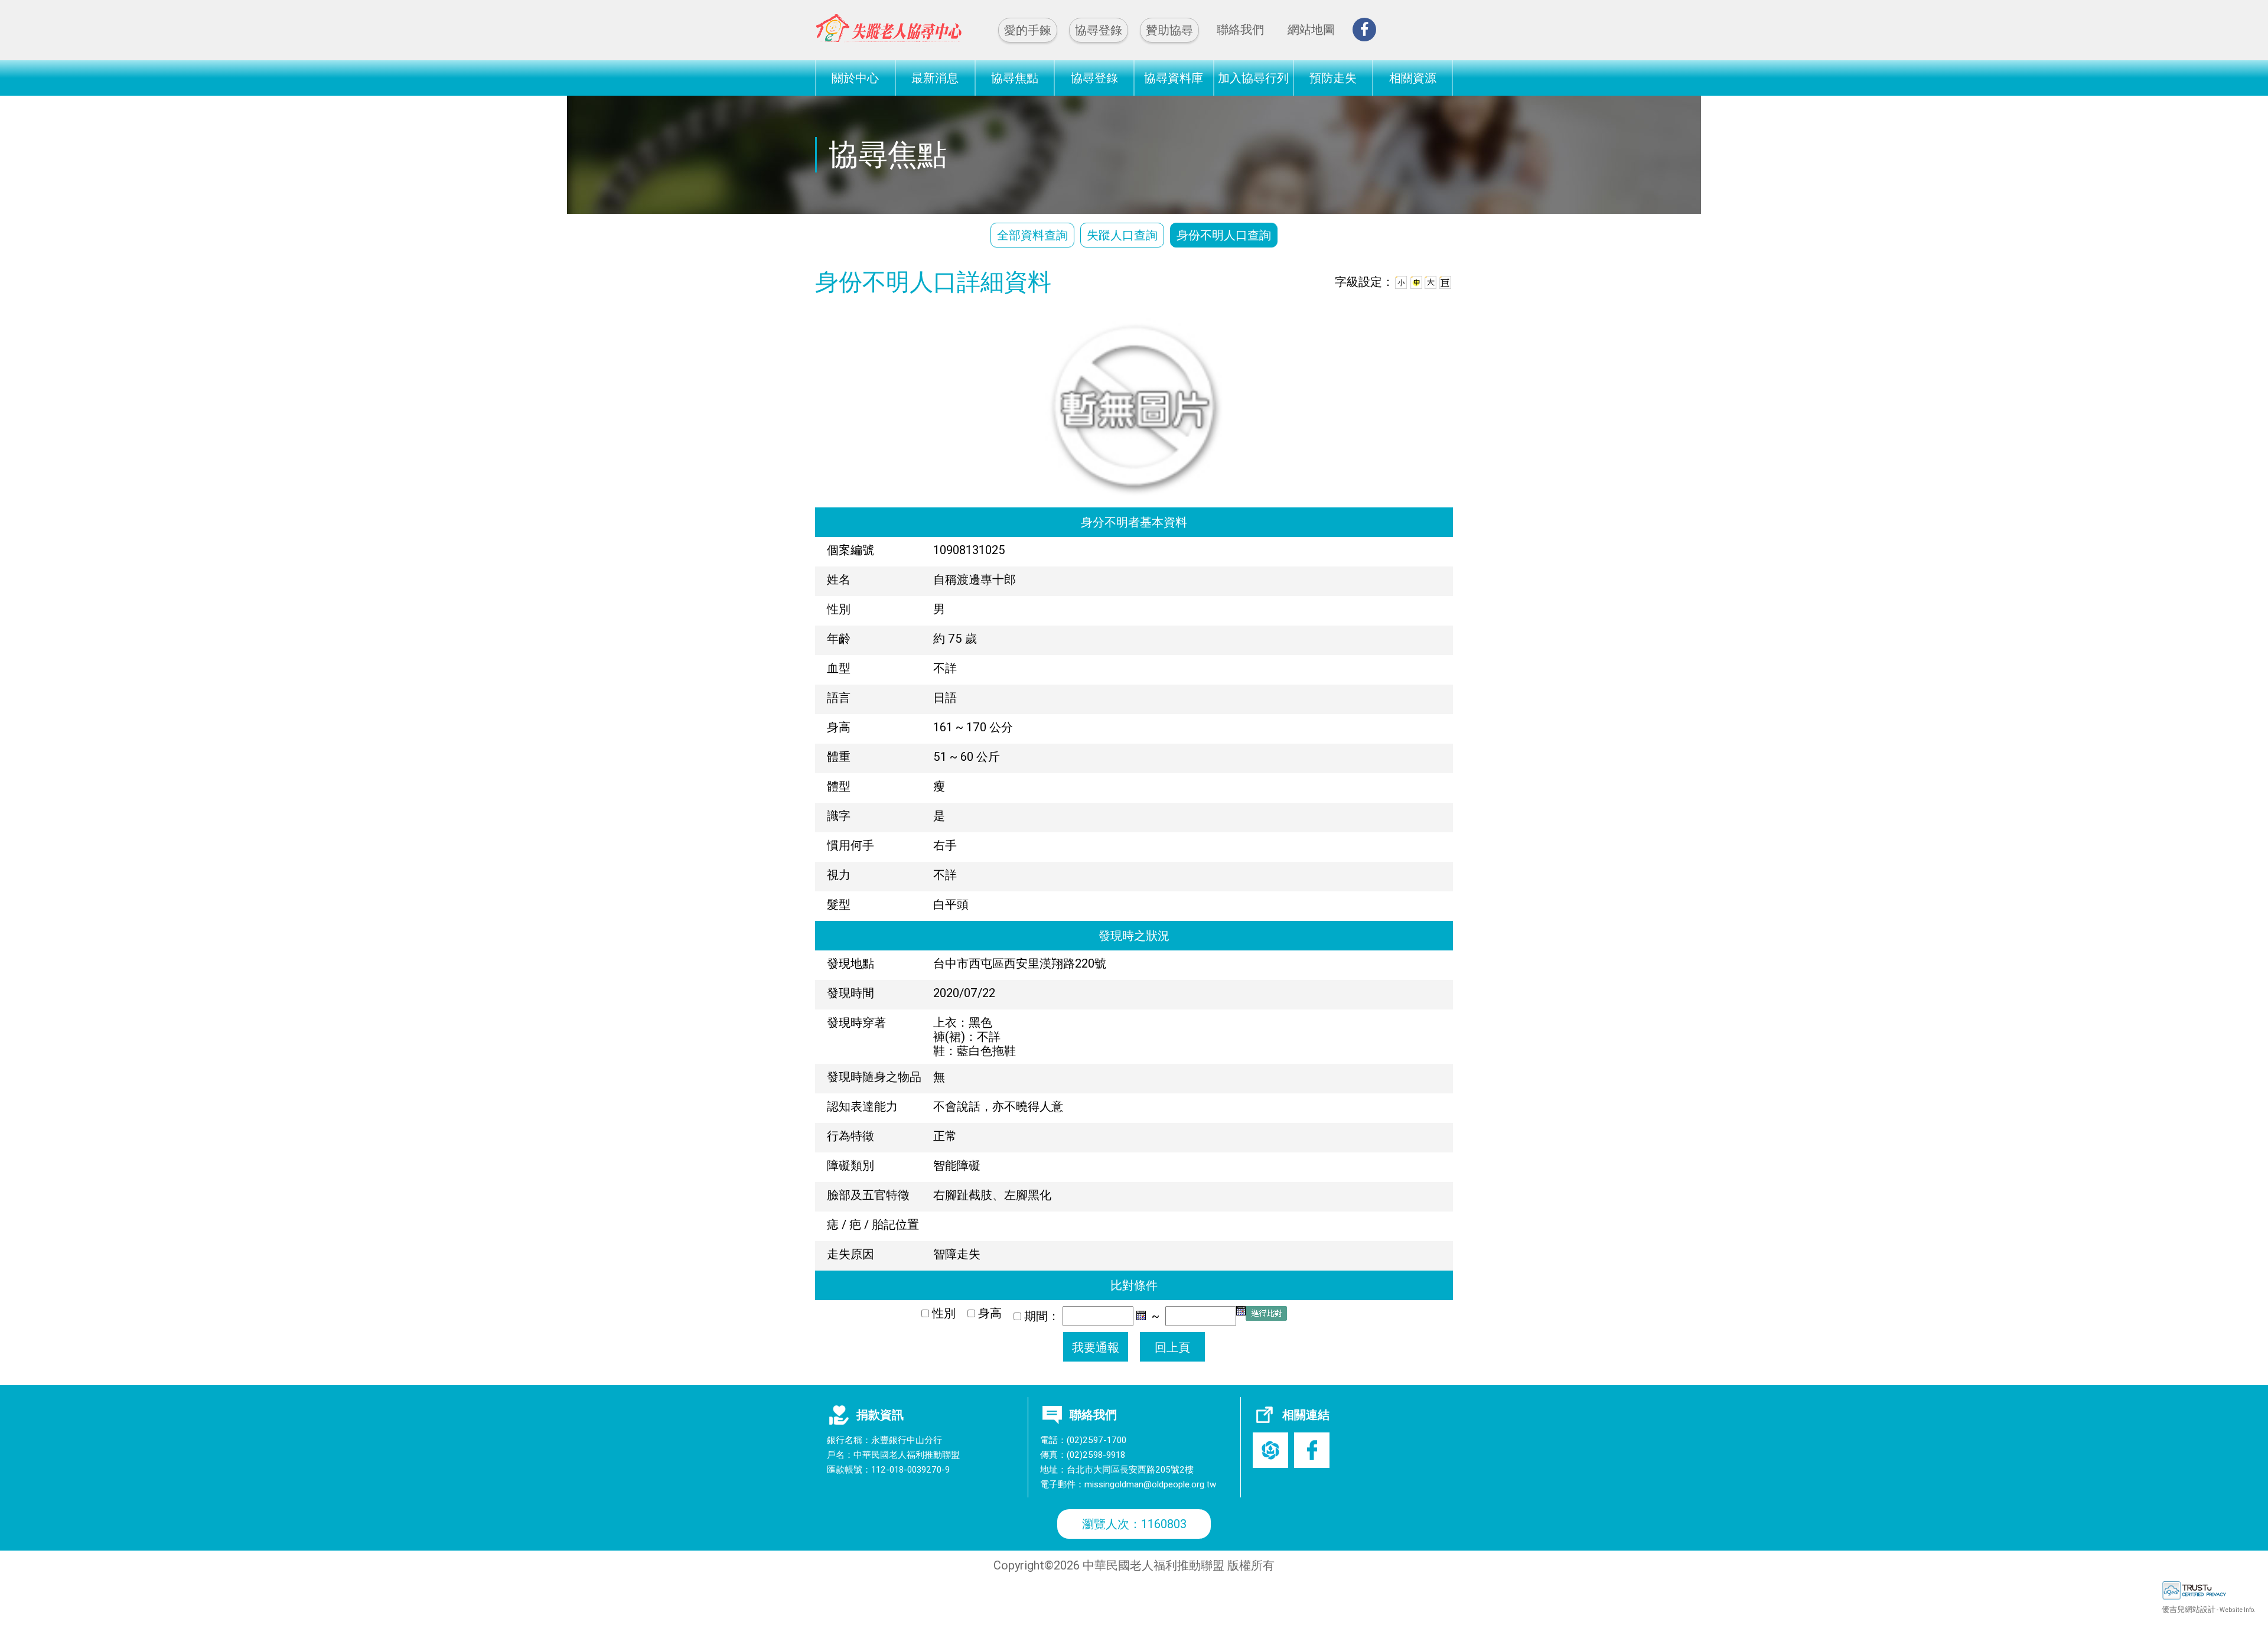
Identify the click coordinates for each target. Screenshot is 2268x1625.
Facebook (1312, 1450)
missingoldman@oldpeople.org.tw (1150, 1484)
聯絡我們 (1240, 29)
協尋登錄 (1099, 30)
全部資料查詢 (1032, 235)
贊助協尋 (1169, 30)
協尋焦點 (1015, 78)
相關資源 (1413, 78)
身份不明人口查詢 (1224, 235)
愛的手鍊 (1028, 30)
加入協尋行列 (1253, 78)
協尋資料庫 (1174, 78)
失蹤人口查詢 (1122, 235)
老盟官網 (1270, 1450)
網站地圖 (1311, 29)
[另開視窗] (1364, 30)
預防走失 (1333, 78)
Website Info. (2238, 1610)
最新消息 (935, 78)
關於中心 (855, 78)
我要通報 (1096, 1347)
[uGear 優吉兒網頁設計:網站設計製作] (2215, 1590)
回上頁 (1172, 1347)
